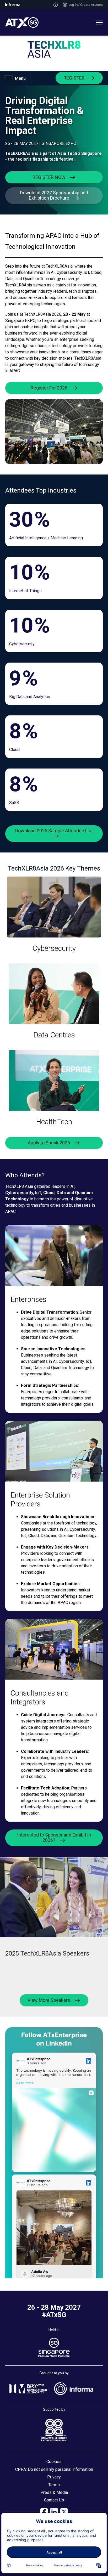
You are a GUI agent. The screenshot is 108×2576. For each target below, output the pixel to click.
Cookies (54, 2462)
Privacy (54, 2477)
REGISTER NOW (49, 177)
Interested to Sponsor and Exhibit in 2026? (54, 1837)
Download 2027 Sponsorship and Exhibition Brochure (54, 195)
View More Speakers (49, 2000)
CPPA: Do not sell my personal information (54, 2469)
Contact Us (54, 2500)
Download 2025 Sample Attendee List (54, 831)
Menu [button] (20, 78)
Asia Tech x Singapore (80, 153)
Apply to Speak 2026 (49, 1143)
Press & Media (54, 2492)
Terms (54, 2485)
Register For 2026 (49, 388)
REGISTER (74, 78)
